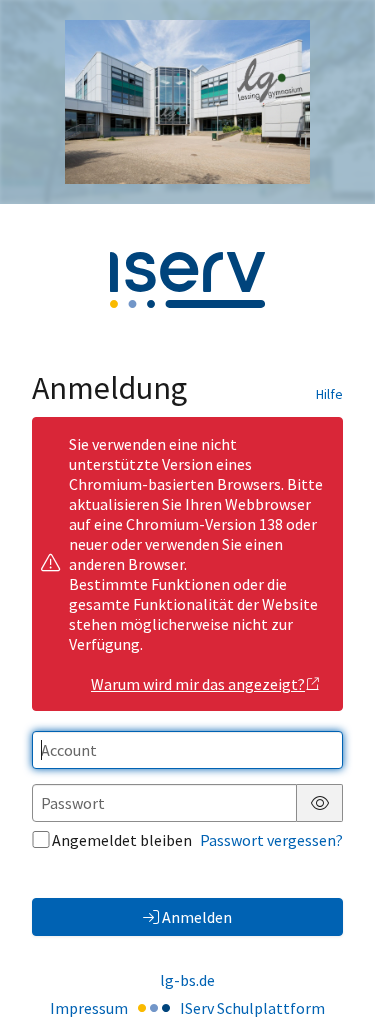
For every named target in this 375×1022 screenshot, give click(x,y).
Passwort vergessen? (271, 840)
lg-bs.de (187, 980)
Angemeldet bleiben (122, 840)
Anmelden (197, 917)
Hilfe (329, 394)
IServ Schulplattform (252, 1008)
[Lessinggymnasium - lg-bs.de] (187, 102)
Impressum (89, 1008)
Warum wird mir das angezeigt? (198, 684)
